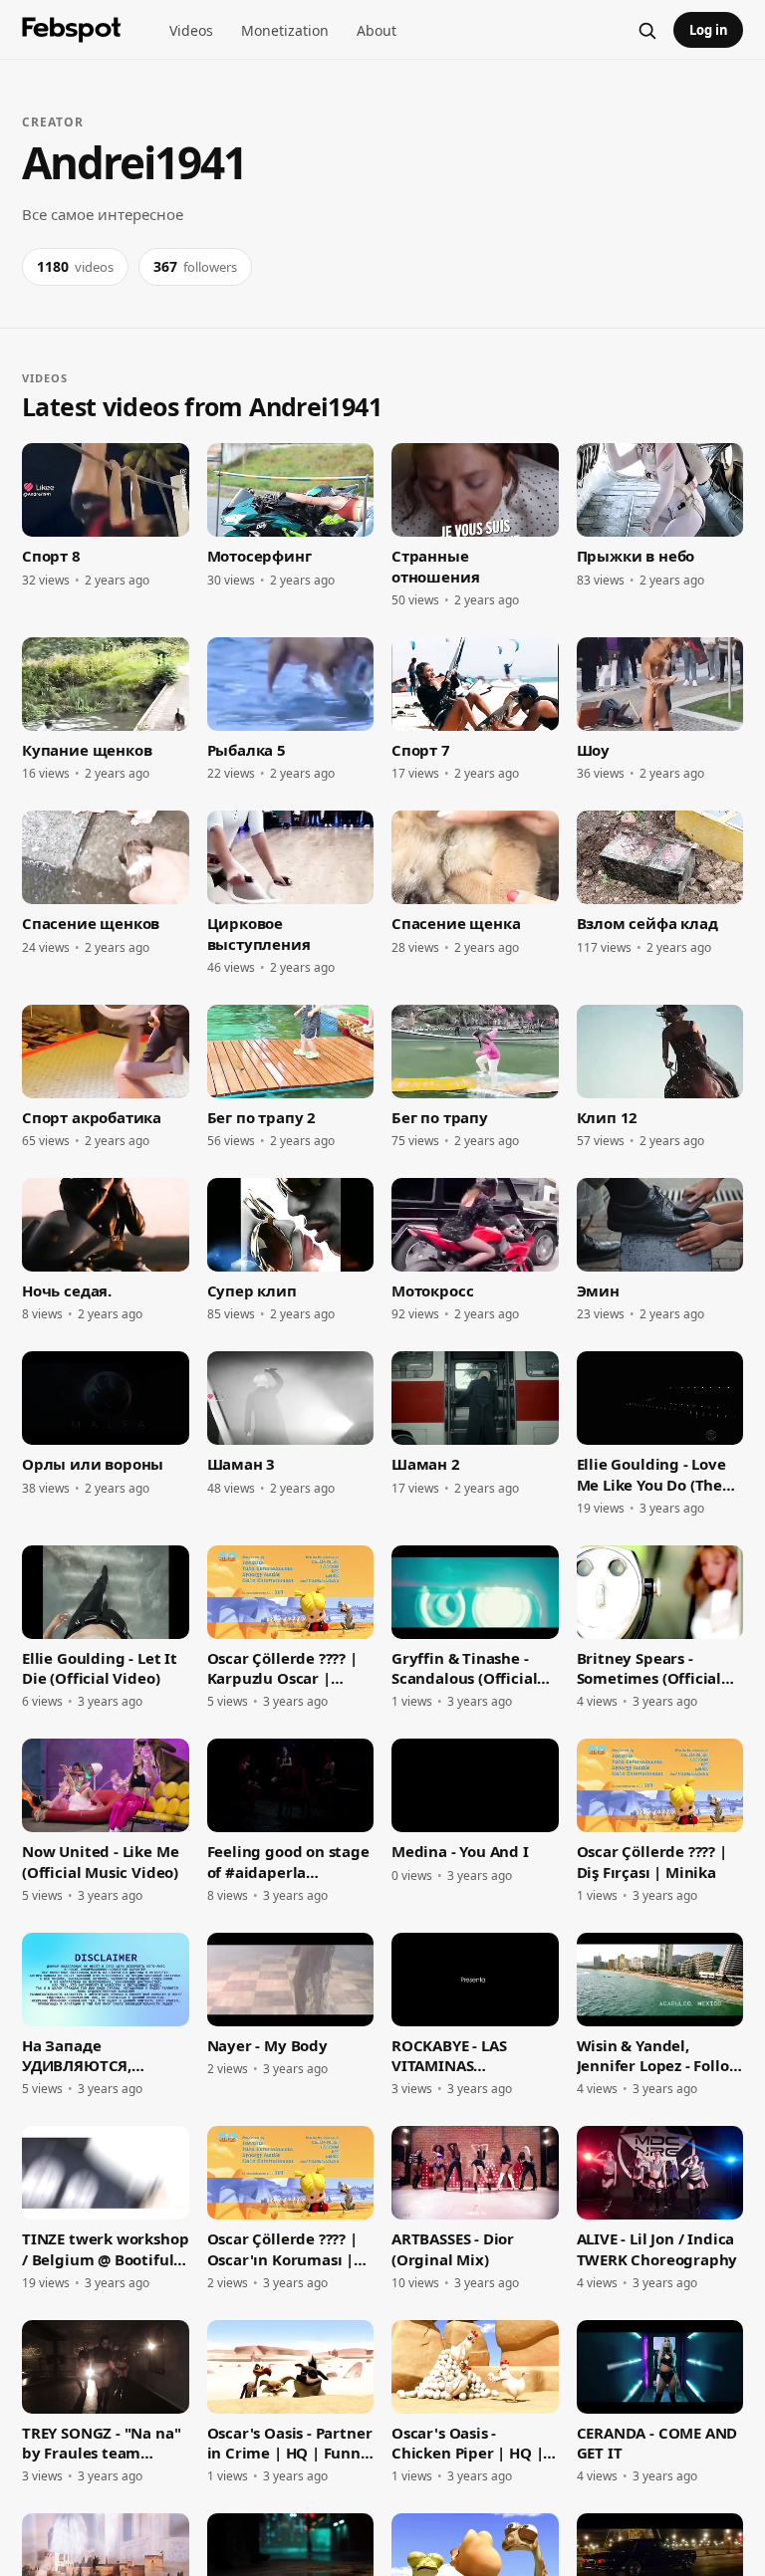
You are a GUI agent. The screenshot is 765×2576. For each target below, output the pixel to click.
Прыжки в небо (636, 556)
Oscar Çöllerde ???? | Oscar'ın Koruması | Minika (282, 2249)
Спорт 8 (51, 556)
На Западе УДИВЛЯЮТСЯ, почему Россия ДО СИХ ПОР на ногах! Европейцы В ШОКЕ (97, 2056)
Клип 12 (608, 1117)
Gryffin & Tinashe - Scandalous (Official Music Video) (464, 1668)
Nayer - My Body (267, 2045)
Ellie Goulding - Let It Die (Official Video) (100, 1668)
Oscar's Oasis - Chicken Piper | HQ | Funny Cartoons (467, 2443)
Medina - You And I (460, 1851)
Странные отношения (435, 566)
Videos (191, 30)
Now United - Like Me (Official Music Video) (100, 1861)
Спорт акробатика (92, 1117)
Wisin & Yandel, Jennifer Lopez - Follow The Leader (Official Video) (659, 2056)
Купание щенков (87, 750)
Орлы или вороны (93, 1464)
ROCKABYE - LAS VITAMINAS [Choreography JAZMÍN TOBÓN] (450, 2056)
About (377, 30)
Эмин (598, 1290)
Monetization (285, 30)
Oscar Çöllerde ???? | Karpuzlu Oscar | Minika (282, 1668)
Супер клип (252, 1290)
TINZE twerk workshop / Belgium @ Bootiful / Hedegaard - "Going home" (105, 2249)
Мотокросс (432, 1290)
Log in (709, 30)
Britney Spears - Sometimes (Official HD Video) (649, 1668)
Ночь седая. (67, 1290)
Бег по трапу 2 (261, 1117)
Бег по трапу (440, 1117)
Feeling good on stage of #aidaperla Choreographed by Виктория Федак (288, 1862)
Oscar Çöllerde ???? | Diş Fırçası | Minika (652, 1861)
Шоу (593, 750)
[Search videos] (646, 30)
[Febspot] (72, 30)
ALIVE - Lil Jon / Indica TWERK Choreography (657, 2248)
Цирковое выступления (259, 933)
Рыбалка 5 (247, 750)
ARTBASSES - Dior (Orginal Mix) (453, 2248)
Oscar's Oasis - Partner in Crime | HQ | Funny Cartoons (290, 2443)
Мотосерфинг (259, 556)
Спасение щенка (456, 923)
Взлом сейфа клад (647, 923)
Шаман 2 (426, 1464)
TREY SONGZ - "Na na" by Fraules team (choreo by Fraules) (101, 2443)
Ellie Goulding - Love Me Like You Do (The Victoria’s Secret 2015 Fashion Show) (655, 1474)
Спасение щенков (91, 923)
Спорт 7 (421, 750)
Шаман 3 (242, 1464)
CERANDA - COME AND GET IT (657, 2443)
